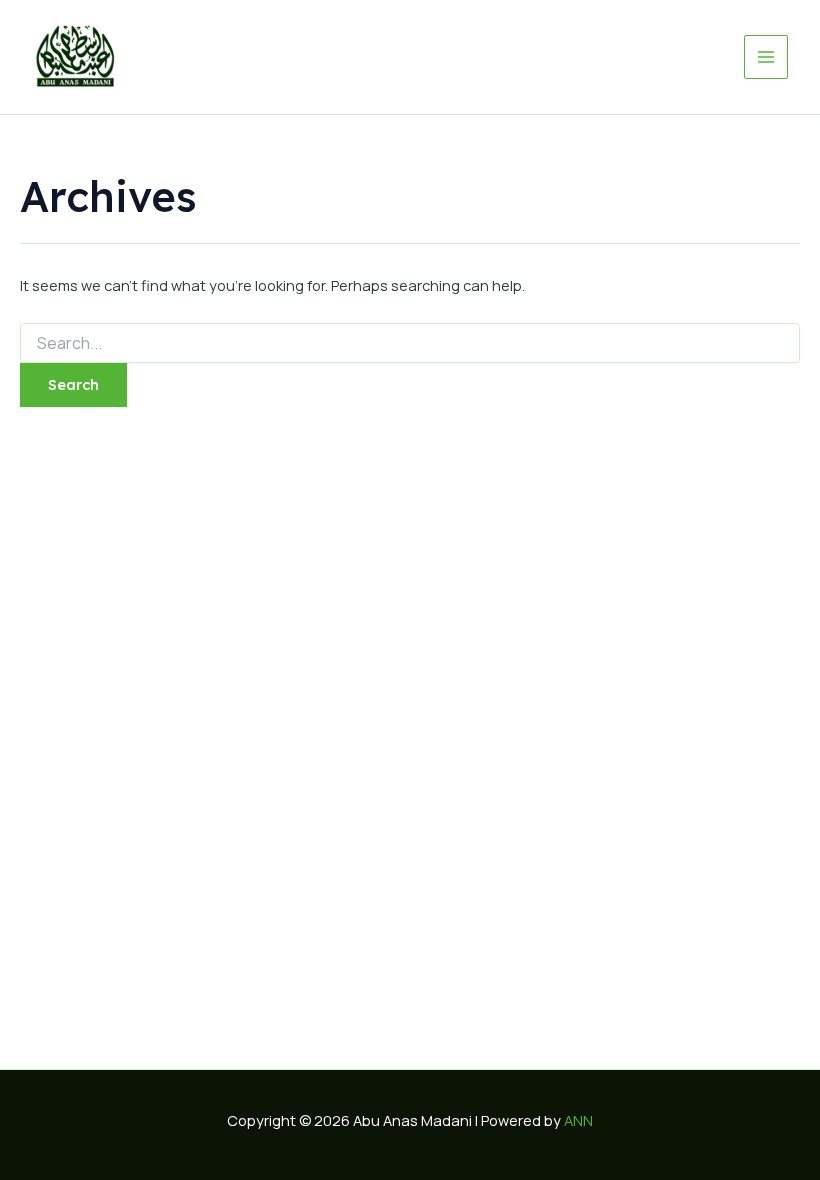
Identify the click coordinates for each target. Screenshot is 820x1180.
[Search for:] (410, 343)
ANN (578, 1120)
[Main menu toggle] (766, 57)
